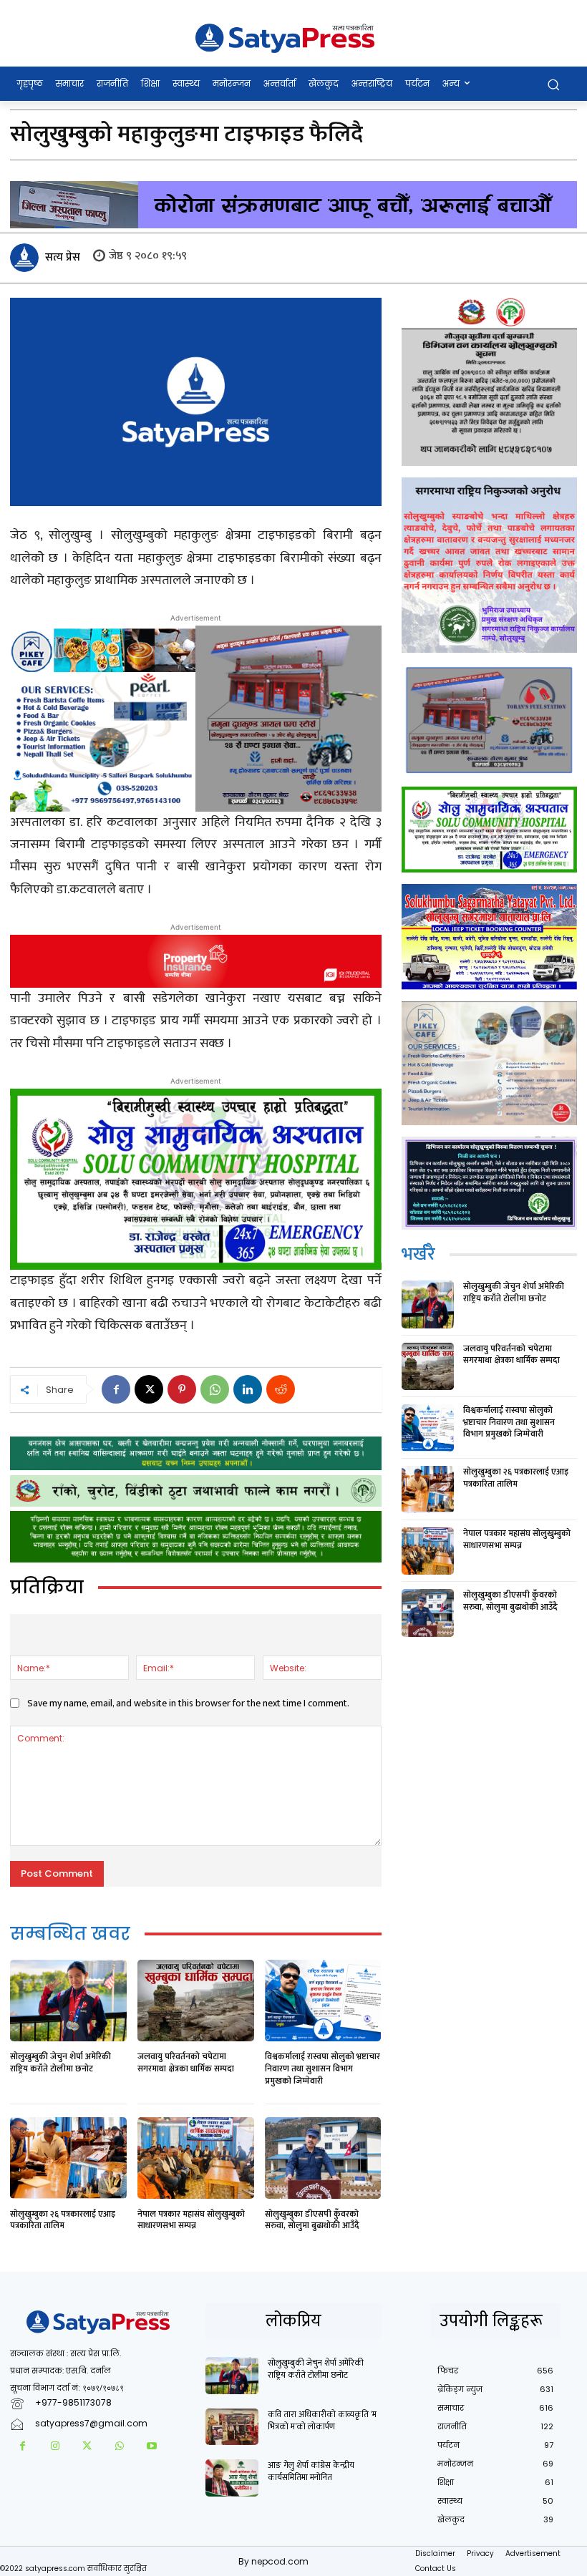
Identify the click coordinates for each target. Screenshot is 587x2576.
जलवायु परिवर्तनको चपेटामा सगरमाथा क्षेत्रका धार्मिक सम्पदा (186, 2062)
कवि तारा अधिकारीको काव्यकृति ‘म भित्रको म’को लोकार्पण (322, 2420)
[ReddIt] (281, 1389)
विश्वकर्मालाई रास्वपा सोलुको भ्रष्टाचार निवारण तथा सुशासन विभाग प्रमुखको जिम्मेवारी (322, 2069)
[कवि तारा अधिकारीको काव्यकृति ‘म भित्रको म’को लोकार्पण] (232, 2427)
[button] (553, 84)
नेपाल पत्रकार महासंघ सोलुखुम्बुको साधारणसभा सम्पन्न (191, 2220)
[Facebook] (116, 1389)
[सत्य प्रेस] (26, 258)
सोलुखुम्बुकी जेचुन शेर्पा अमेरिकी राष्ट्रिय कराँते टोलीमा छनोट (60, 2062)
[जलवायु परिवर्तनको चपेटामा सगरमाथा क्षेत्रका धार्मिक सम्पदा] (196, 2001)
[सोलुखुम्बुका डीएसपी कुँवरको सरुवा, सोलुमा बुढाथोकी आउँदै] (323, 2158)
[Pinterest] (182, 1389)
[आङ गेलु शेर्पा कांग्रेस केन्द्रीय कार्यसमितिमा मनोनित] (232, 2478)
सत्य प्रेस (63, 257)
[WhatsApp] (215, 1389)
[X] (149, 1389)
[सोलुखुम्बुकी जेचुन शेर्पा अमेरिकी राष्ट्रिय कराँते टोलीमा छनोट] (68, 2001)
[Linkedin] (248, 1389)
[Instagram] (55, 2447)
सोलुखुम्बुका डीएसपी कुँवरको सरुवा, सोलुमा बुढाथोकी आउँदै (312, 2220)
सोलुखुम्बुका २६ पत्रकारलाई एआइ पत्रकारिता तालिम (63, 2220)
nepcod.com (280, 2561)
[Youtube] (151, 2447)
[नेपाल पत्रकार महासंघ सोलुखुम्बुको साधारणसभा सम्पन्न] (196, 2158)
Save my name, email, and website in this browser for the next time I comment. (188, 1703)
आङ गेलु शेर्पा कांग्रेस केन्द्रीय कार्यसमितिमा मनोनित (311, 2471)
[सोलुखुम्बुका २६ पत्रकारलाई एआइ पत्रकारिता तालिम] (68, 2158)
